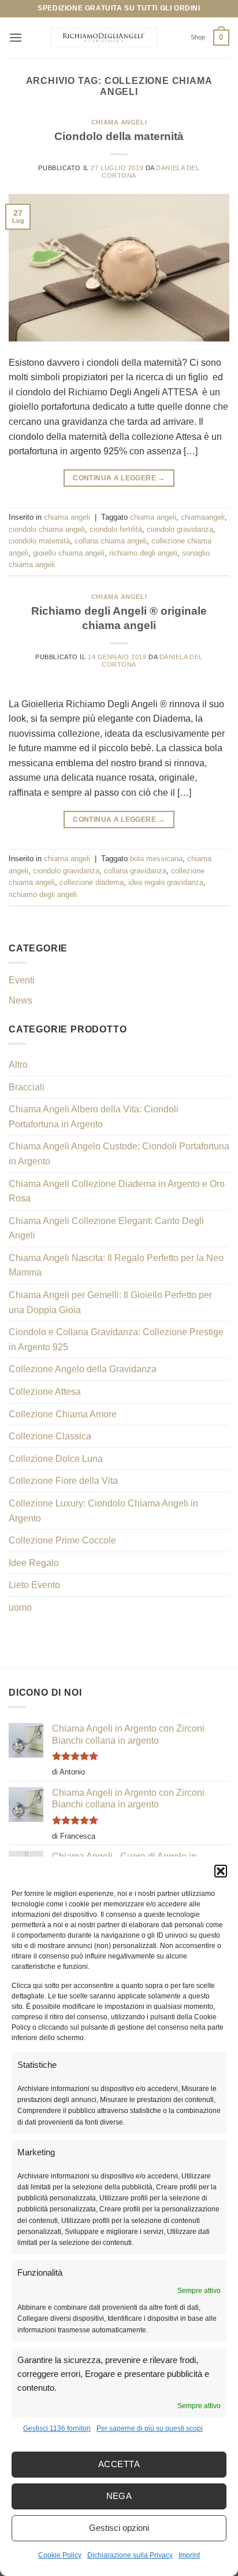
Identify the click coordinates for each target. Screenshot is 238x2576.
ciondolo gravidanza (180, 529)
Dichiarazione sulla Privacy (130, 2555)
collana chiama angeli (111, 541)
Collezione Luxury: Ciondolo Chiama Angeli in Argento (103, 1511)
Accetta (119, 2464)
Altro (18, 1065)
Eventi (22, 980)
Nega (119, 2496)
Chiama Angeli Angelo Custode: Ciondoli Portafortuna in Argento (119, 1154)
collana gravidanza (135, 871)
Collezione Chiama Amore (63, 1414)
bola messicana (156, 859)
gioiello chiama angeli (69, 553)
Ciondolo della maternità (119, 136)
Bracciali (27, 1087)
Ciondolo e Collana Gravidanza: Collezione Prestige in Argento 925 (116, 1340)
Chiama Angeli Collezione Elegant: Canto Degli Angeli (106, 1228)
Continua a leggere (119, 478)
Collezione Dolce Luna (56, 1459)
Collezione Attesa (45, 1392)
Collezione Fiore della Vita (63, 1481)
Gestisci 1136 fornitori (57, 2428)
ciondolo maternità (39, 541)
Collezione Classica (50, 1436)
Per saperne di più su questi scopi (150, 2428)
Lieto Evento (34, 1585)
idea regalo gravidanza (166, 882)
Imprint (189, 2555)
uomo (20, 1607)
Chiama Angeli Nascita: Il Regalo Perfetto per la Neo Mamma (116, 1265)
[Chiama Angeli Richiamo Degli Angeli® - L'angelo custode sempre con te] (103, 38)
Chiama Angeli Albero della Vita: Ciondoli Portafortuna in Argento (94, 1117)
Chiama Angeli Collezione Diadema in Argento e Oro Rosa (117, 1191)
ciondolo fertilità (116, 529)
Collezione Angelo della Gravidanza (83, 1369)
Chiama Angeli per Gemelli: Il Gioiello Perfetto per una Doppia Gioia (110, 1302)
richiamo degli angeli (143, 553)
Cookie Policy (60, 2555)
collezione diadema (92, 882)
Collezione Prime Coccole (62, 1540)
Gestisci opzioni (119, 2528)
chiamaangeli (203, 517)
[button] (221, 1871)
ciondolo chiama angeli (47, 529)
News (21, 1000)
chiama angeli (119, 122)
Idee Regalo (34, 1563)
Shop (198, 37)
